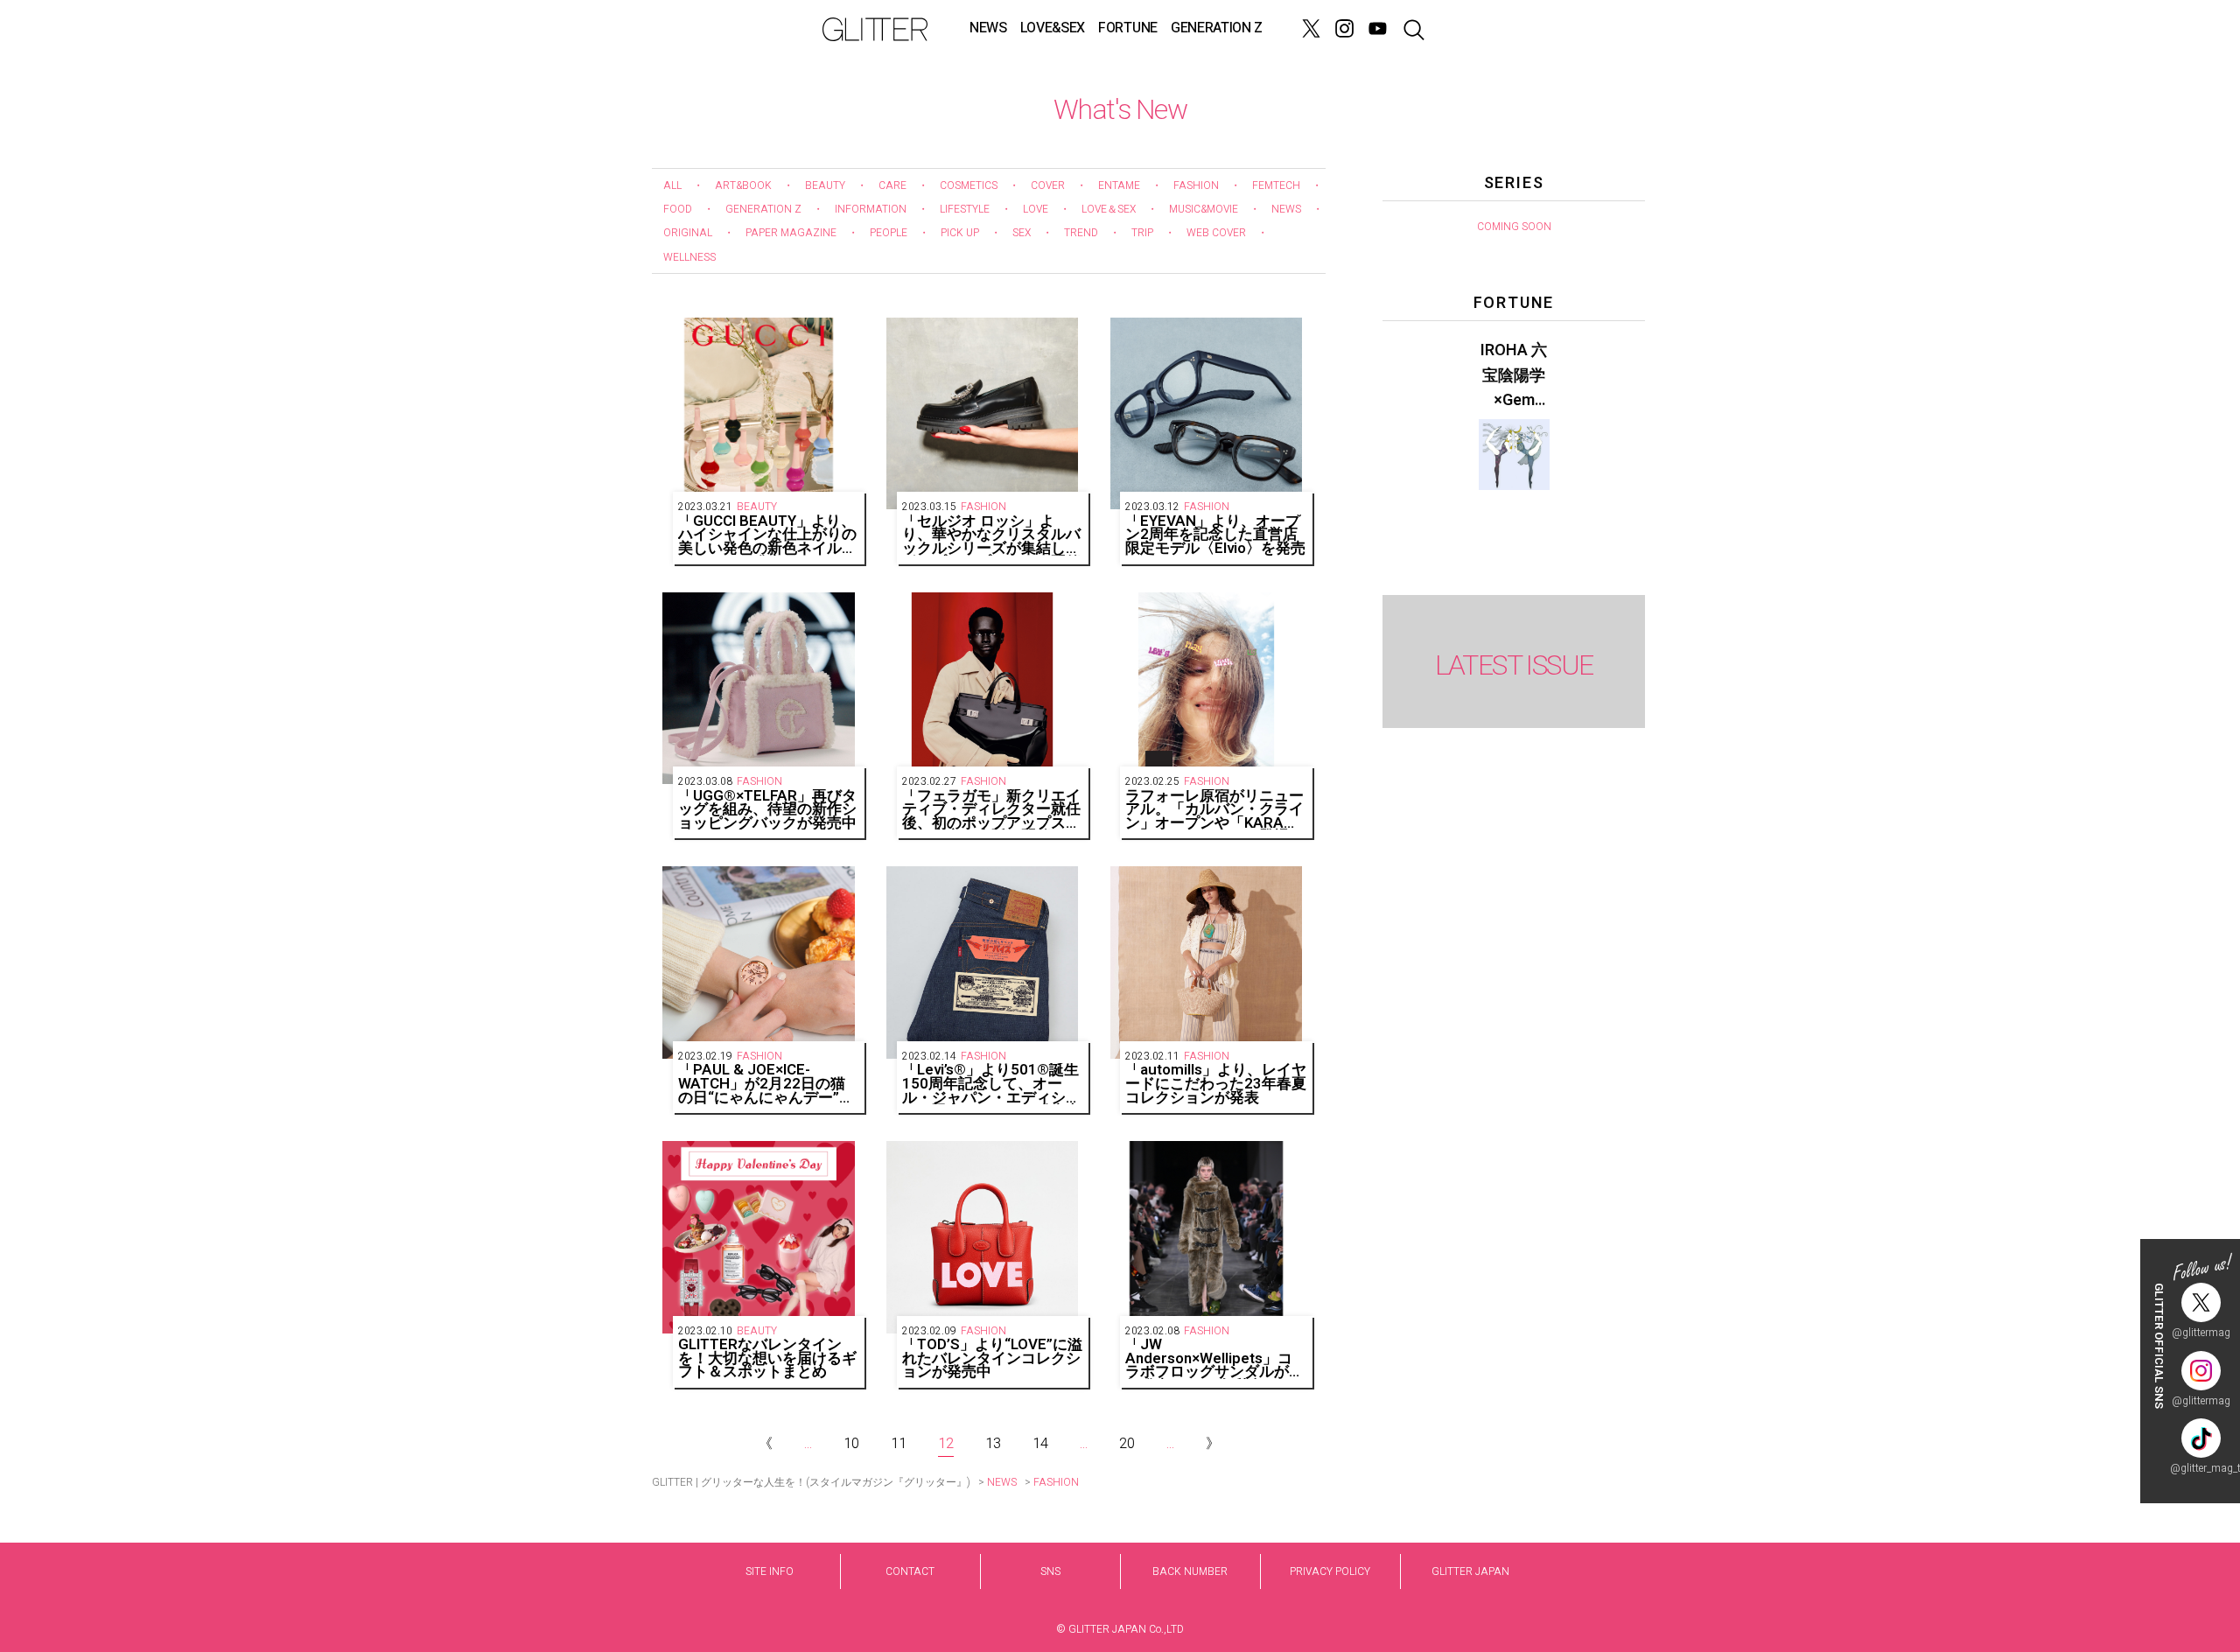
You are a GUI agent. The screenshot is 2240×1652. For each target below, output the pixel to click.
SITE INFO (770, 1571)
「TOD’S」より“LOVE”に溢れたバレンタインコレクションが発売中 (992, 1358)
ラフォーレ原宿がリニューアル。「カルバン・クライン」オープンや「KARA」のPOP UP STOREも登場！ (1214, 810)
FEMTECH (1276, 185)
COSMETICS (969, 185)
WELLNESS (689, 257)
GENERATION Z (1217, 28)
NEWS (988, 28)
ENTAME (1119, 185)
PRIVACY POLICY (1330, 1571)
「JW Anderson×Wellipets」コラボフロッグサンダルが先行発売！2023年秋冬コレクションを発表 (1214, 1358)
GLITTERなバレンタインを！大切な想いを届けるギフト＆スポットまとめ (767, 1358)
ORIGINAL (688, 233)
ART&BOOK (743, 185)
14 (1040, 1444)
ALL (672, 185)
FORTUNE (1128, 28)
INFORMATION (871, 209)
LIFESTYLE (965, 209)
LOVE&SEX (1053, 28)
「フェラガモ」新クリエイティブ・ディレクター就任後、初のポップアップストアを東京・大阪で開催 (991, 810)
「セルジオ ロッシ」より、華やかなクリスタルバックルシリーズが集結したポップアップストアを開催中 (991, 535)
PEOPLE (889, 233)
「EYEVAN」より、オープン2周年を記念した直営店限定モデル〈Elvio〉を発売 (1215, 535)
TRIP (1142, 233)
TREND (1081, 233)
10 (851, 1444)
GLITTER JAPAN (1470, 1571)
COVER (1048, 185)
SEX (1022, 233)
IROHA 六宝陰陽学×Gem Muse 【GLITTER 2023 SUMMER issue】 (1514, 376)
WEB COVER (1216, 233)
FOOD (678, 209)
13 (993, 1444)
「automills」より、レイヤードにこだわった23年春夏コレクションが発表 (1216, 1084)
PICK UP (960, 233)
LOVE (1036, 209)
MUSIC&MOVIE (1204, 209)
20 (1127, 1444)
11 (899, 1444)
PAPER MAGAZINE (791, 233)
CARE (892, 185)
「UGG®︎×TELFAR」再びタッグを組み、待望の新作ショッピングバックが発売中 (767, 810)
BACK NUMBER (1190, 1571)
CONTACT (910, 1571)
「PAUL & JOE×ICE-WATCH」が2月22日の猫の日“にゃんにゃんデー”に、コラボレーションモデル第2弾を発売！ (767, 1084)
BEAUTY (825, 185)
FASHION (1196, 185)
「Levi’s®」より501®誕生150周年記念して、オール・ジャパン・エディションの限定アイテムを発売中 (991, 1084)
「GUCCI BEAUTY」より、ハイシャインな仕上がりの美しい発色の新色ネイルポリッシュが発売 (767, 535)
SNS (1050, 1571)
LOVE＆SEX (1109, 209)
